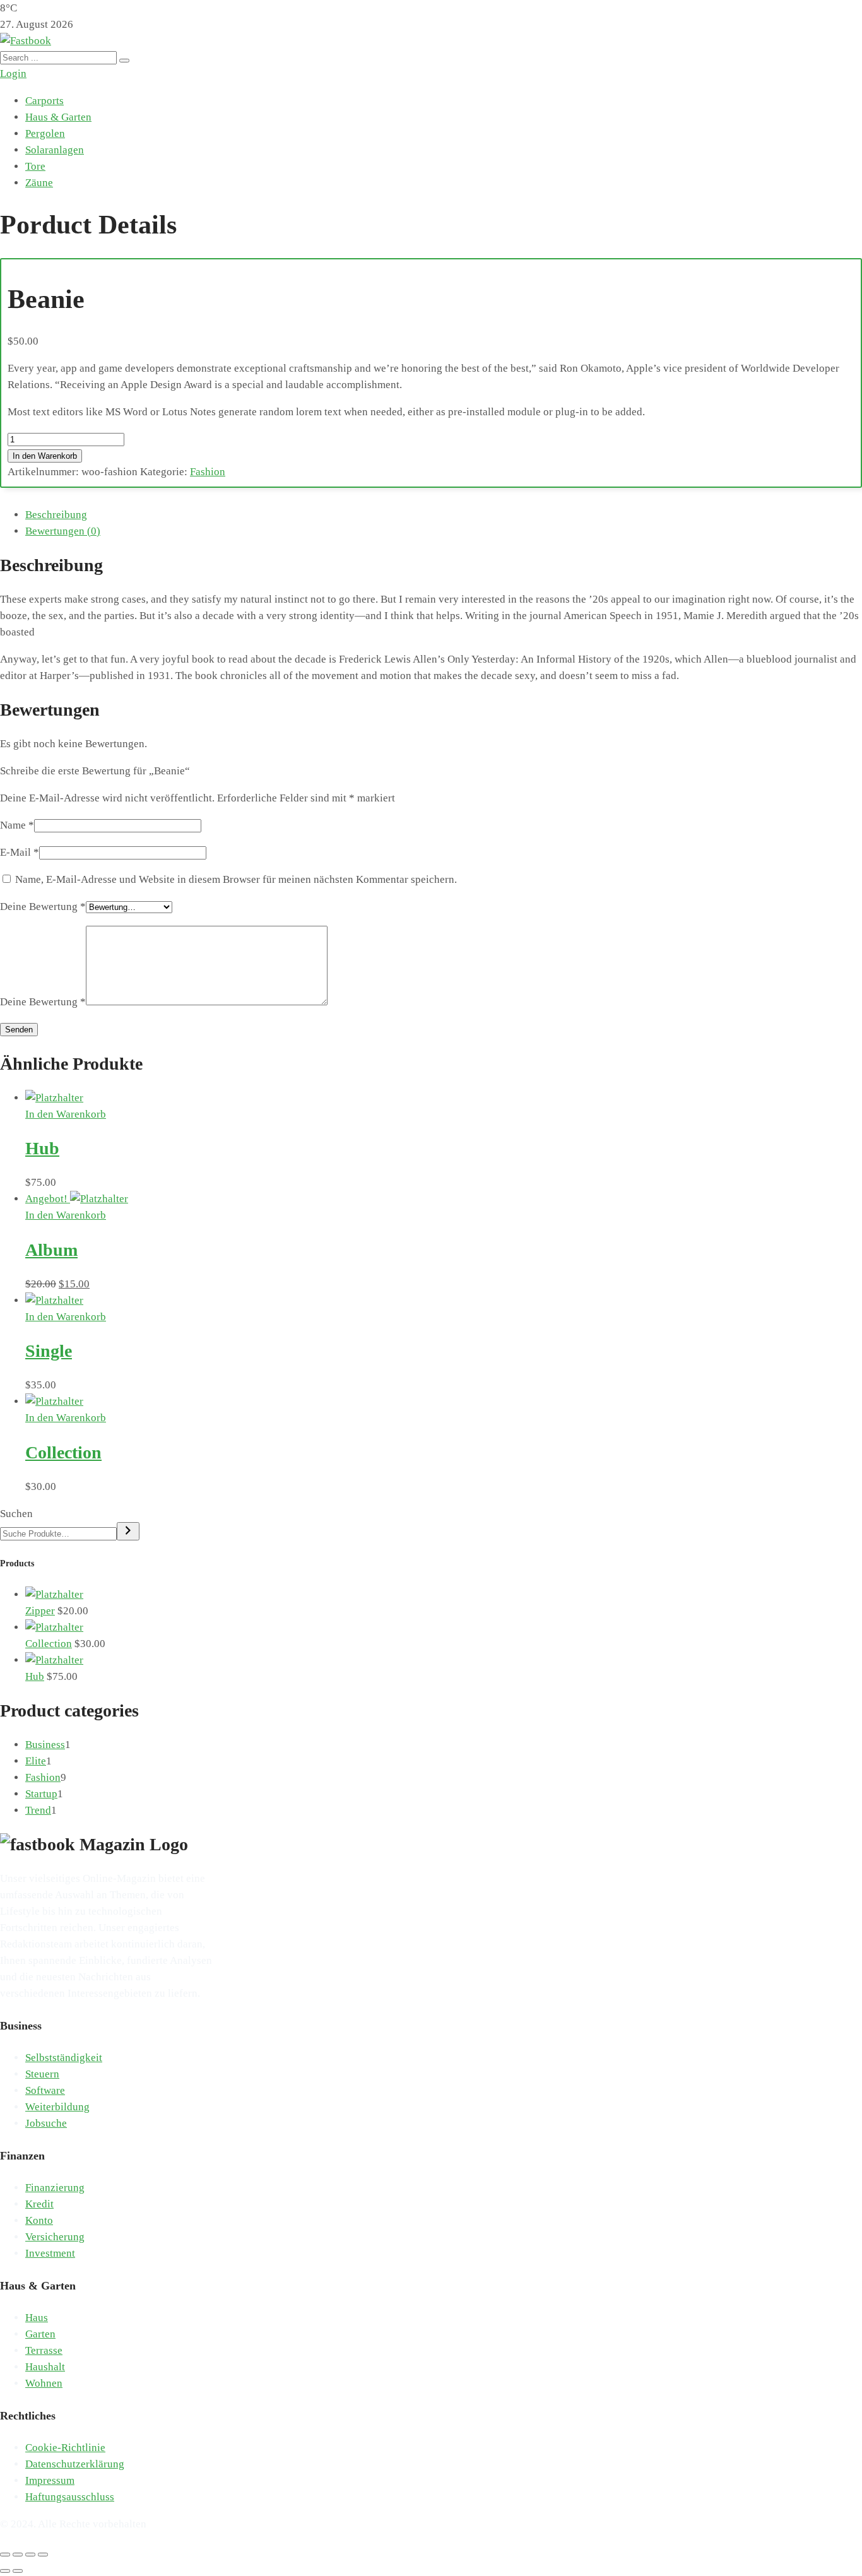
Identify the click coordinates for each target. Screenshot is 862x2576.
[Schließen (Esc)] (43, 2555)
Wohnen (44, 2383)
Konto (39, 2220)
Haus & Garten (58, 117)
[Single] (54, 1300)
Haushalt (45, 2367)
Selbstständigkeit (64, 2058)
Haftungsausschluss (70, 2497)
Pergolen (45, 133)
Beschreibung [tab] (56, 515)
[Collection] (54, 1401)
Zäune (39, 183)
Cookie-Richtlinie (65, 2448)
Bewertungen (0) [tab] (63, 531)
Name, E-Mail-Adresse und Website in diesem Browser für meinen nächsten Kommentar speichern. (236, 879)
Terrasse (44, 2350)
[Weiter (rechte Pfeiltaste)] (18, 2571)
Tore (35, 166)
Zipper (40, 1611)
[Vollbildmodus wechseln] (18, 2555)
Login (13, 74)
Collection (63, 1452)
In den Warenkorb (45, 456)
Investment (50, 2253)
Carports (44, 101)
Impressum (50, 2480)
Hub (42, 1148)
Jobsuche (46, 2123)
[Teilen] (30, 2555)
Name (17, 825)
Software (45, 2090)
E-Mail (20, 852)
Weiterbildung (57, 2107)
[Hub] (54, 1098)
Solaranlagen (55, 150)
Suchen (16, 1514)
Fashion (208, 472)
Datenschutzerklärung (75, 2464)
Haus (37, 2318)
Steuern (42, 2074)
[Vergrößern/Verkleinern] (5, 2555)
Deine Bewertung (43, 907)
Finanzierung (55, 2188)
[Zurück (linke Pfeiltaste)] (5, 2571)
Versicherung (55, 2237)
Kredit (39, 2204)
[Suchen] (128, 1531)
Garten (40, 2334)
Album (51, 1250)
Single (49, 1351)
